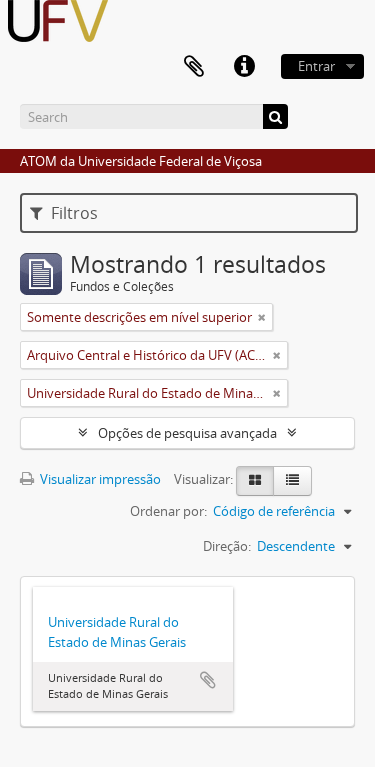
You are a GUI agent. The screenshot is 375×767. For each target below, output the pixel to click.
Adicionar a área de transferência (208, 680)
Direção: (227, 546)
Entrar (316, 66)
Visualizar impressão (99, 479)
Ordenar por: (168, 511)
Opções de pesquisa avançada (187, 433)
